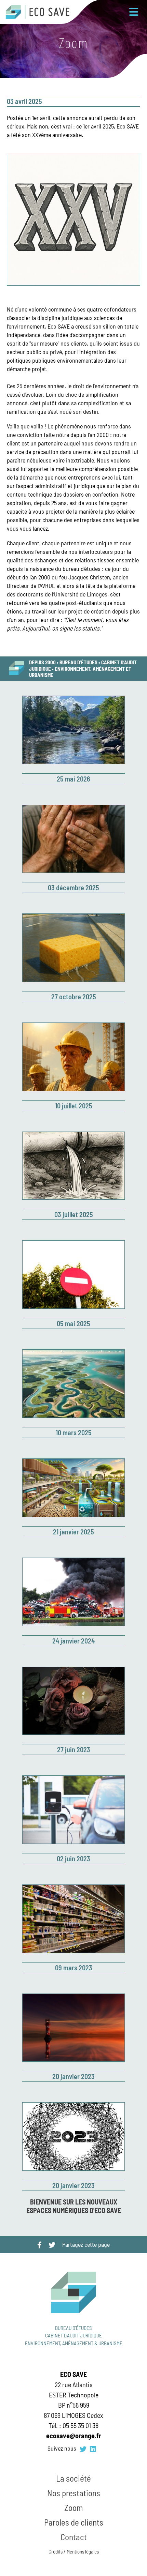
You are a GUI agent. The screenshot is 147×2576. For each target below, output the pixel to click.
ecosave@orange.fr (74, 2436)
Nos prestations (74, 2493)
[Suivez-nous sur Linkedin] (93, 2449)
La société (73, 2478)
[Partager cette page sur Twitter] (52, 2245)
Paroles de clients (74, 2522)
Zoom (73, 2507)
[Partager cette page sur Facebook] (39, 2245)
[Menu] (134, 12)
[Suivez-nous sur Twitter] (83, 2449)
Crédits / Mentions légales (74, 2551)
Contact (74, 2537)
